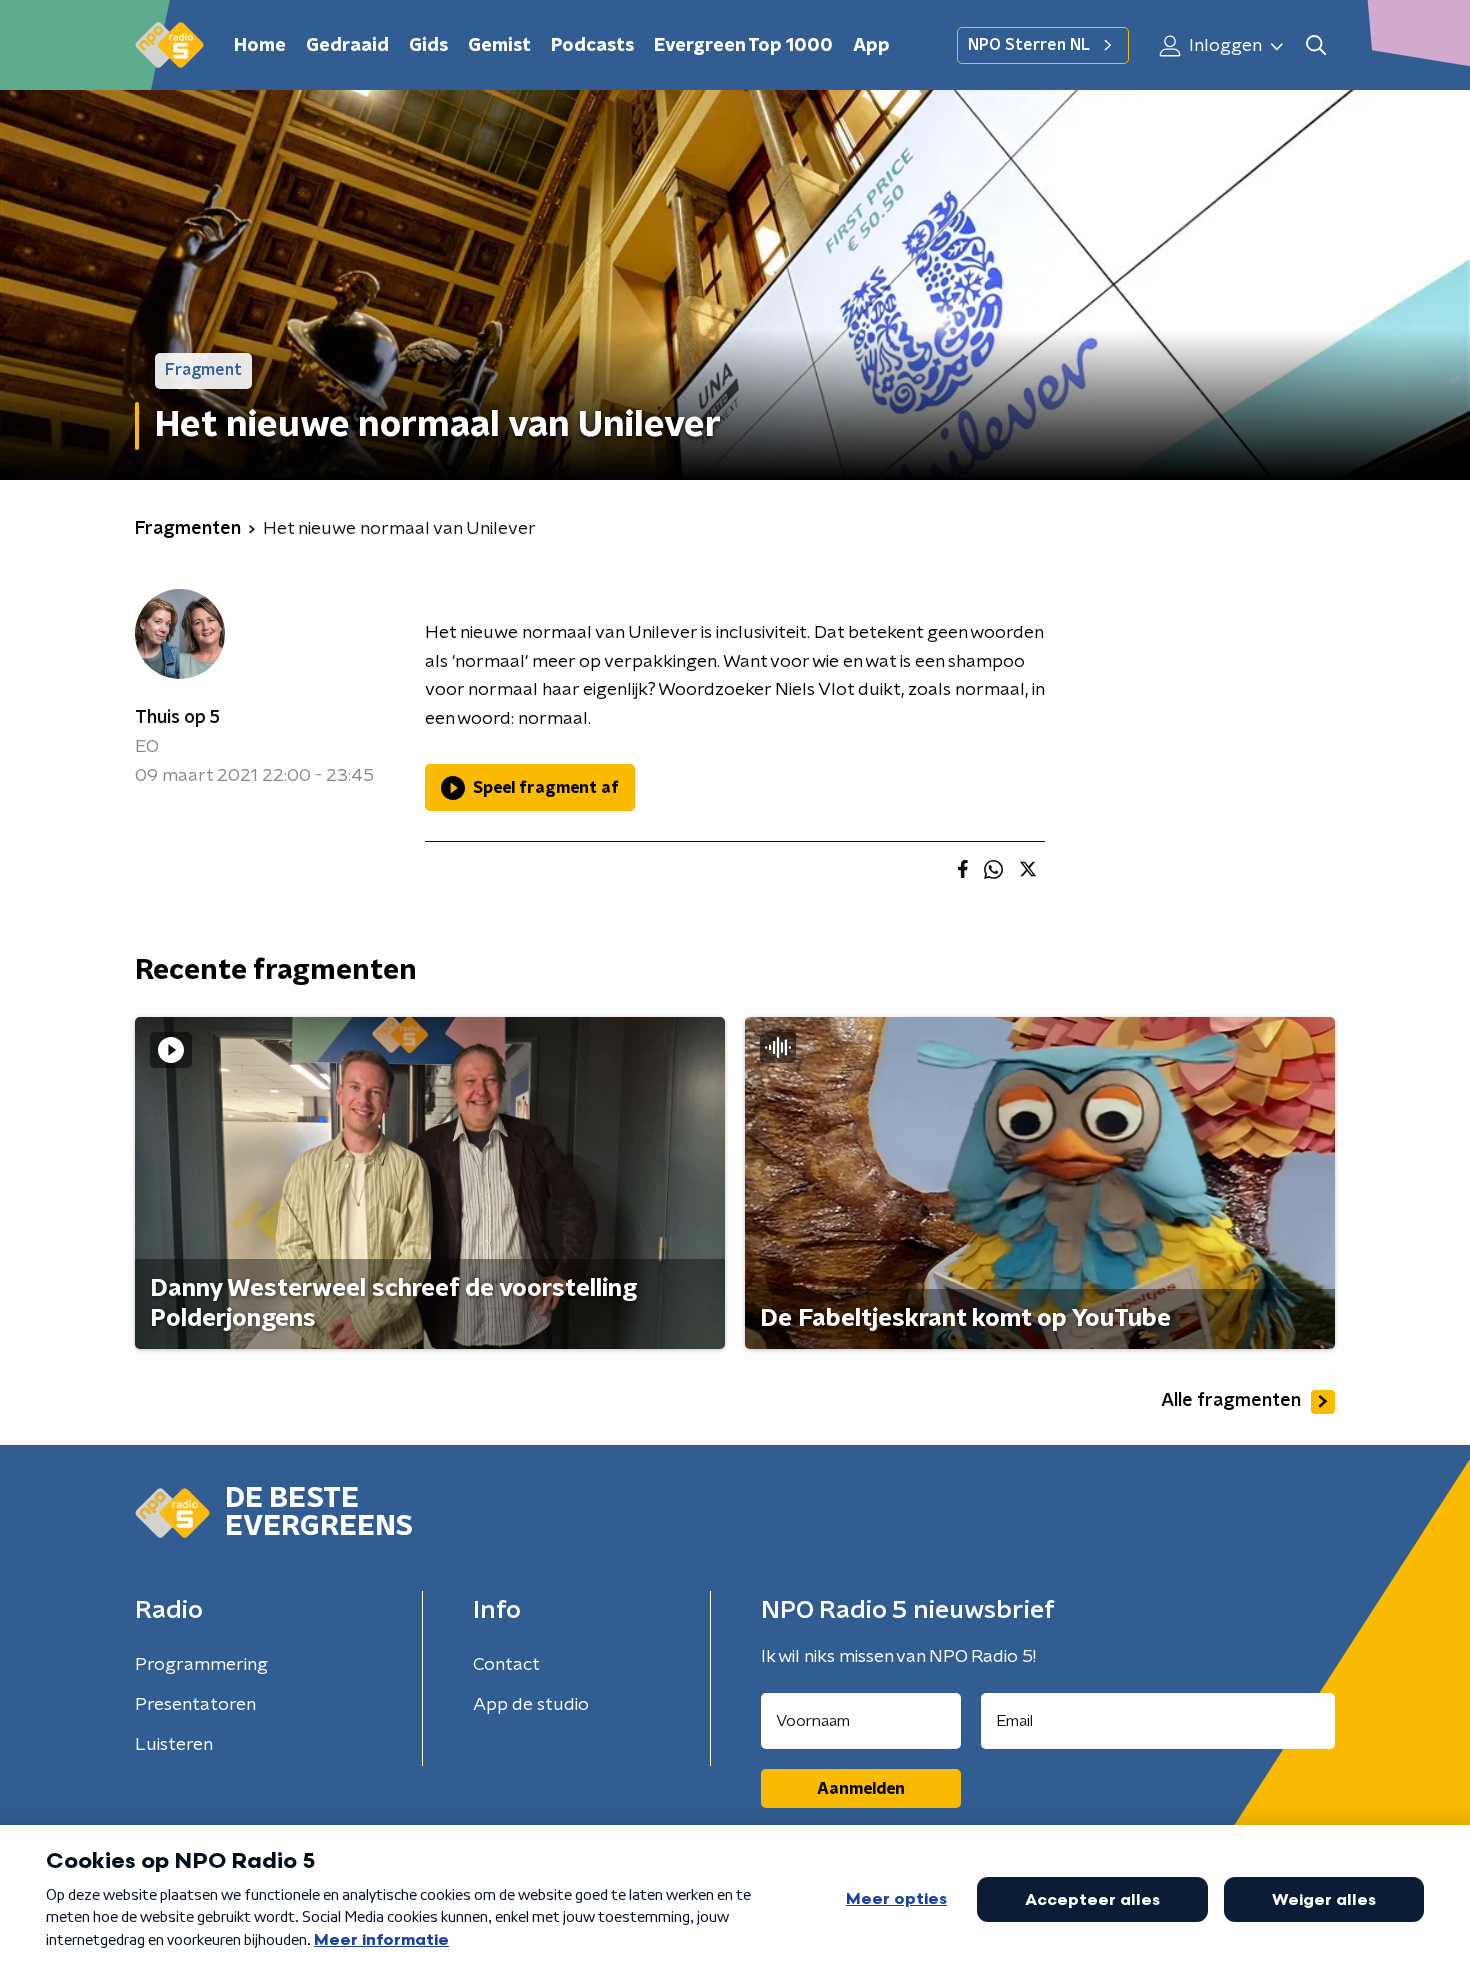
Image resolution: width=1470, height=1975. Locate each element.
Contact (506, 1665)
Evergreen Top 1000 (743, 46)
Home (260, 46)
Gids (428, 46)
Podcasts (592, 46)
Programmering (201, 1665)
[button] (1315, 45)
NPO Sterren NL (1029, 45)
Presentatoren (195, 1705)
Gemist (499, 46)
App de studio (531, 1705)
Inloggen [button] (1223, 46)
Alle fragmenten (1231, 1401)
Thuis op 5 (177, 718)
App (871, 46)
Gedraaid (347, 46)
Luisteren (174, 1745)
